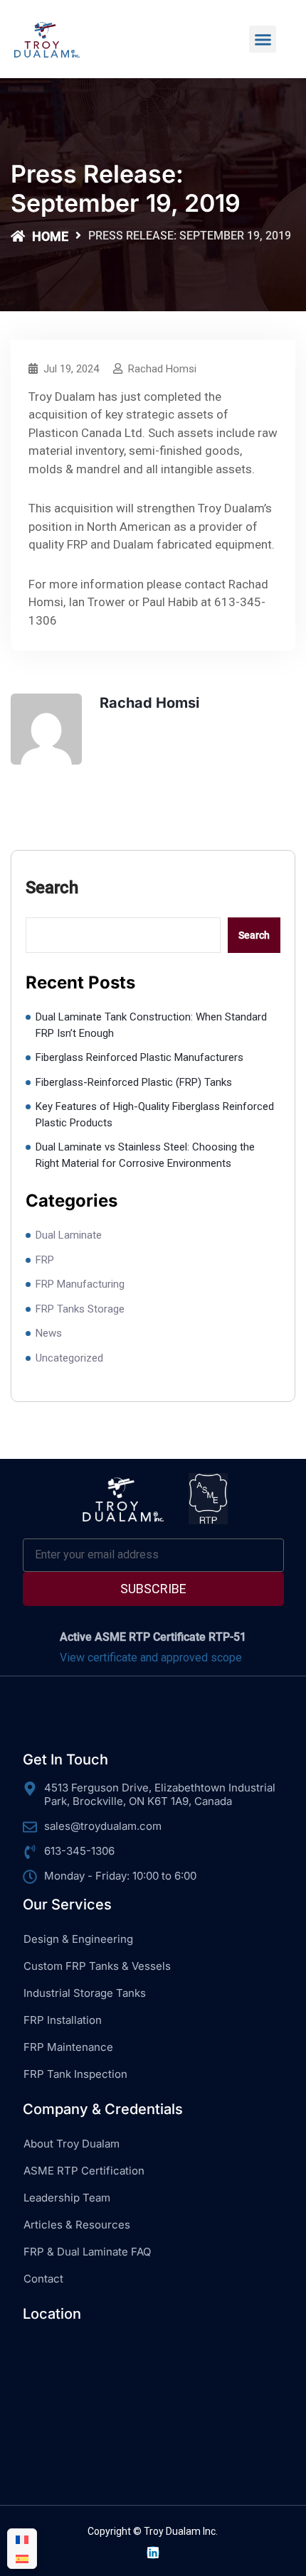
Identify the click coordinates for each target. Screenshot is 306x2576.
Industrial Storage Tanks (85, 1993)
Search (52, 888)
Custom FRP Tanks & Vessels (97, 1966)
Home (50, 236)
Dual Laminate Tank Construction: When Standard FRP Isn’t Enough (151, 1025)
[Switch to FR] (22, 2539)
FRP (45, 1260)
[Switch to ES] (22, 2559)
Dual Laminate (69, 1235)
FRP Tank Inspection (75, 2074)
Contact (43, 2279)
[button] (263, 39)
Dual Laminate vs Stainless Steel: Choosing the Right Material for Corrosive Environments (145, 1155)
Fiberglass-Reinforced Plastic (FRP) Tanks (134, 1082)
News (49, 1333)
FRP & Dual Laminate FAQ (87, 2252)
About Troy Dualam (72, 2144)
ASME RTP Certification (84, 2171)
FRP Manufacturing (80, 1284)
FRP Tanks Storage (80, 1309)
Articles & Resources (77, 2225)
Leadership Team (67, 2198)
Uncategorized (69, 1358)
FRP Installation (63, 2020)
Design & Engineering (78, 1939)
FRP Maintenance (68, 2047)
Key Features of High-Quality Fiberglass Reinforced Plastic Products (155, 1115)
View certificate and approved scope (151, 1658)
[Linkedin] (153, 2553)
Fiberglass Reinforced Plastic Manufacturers (139, 1057)
